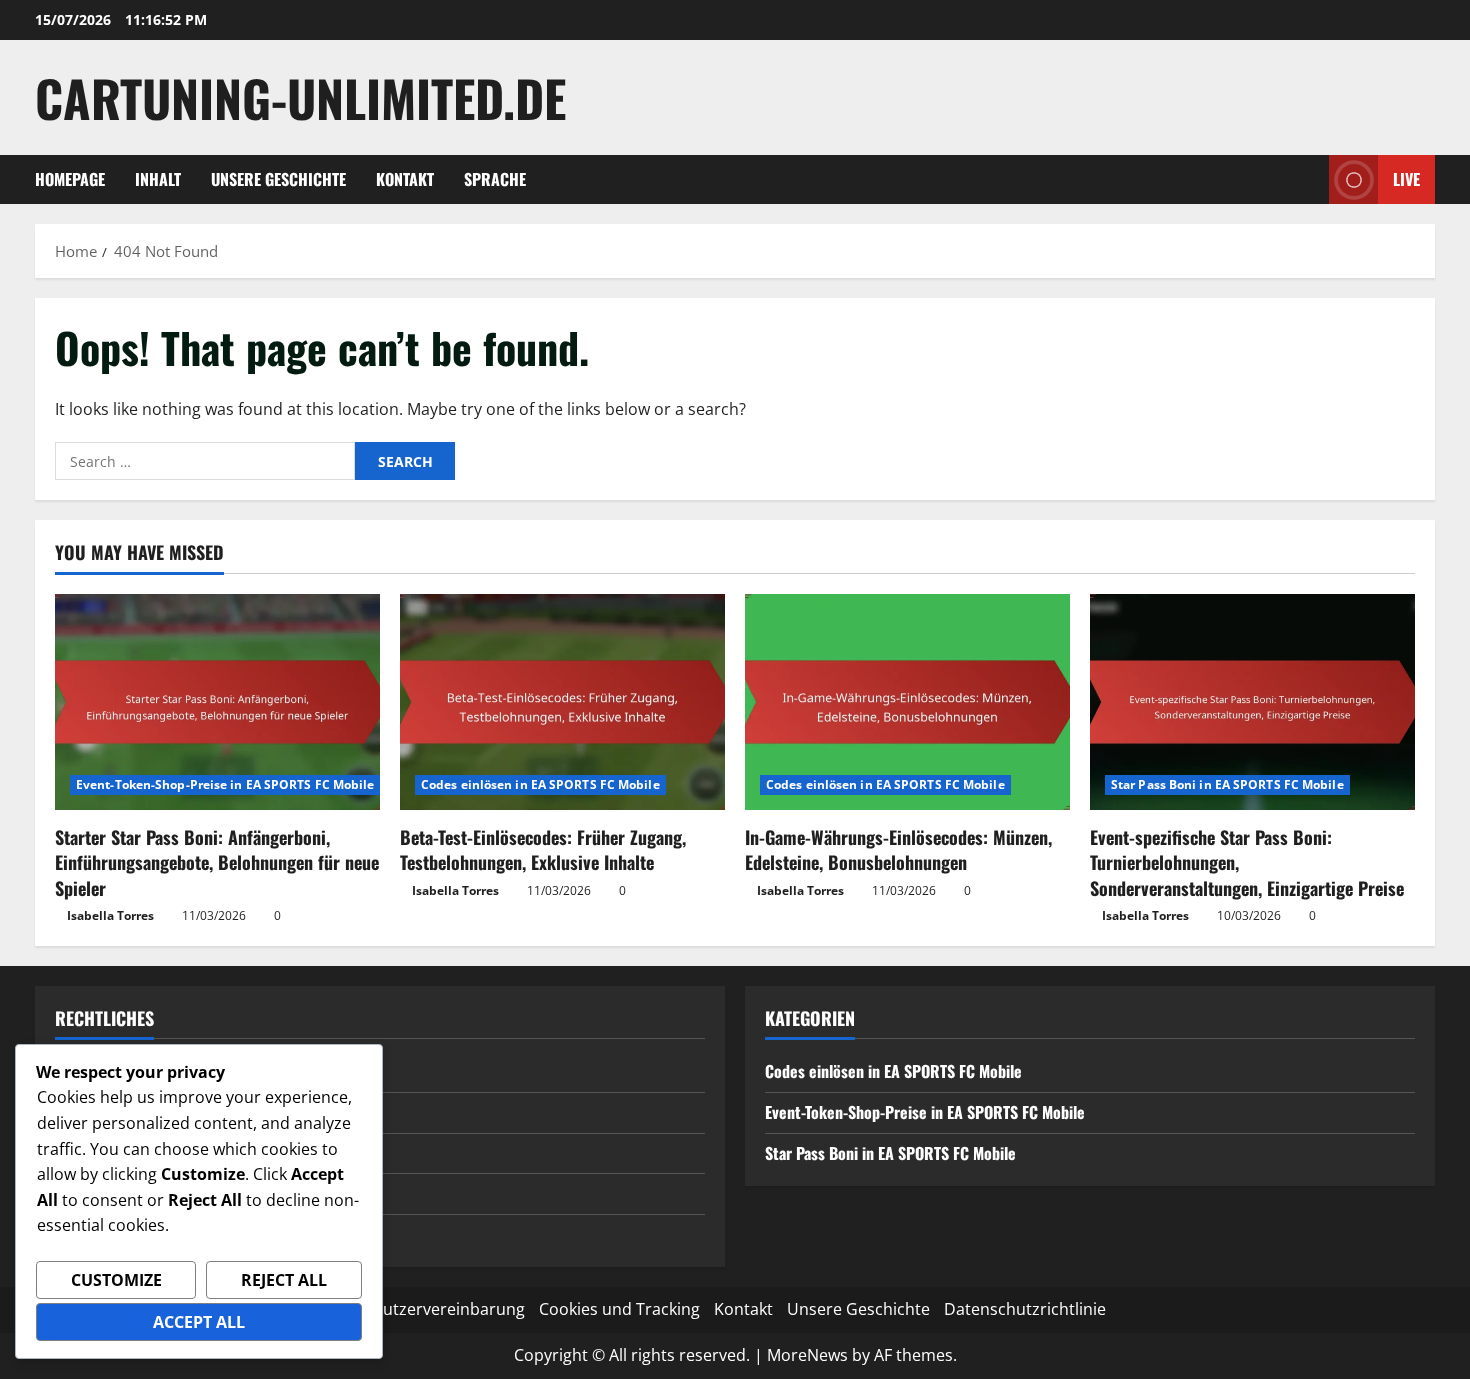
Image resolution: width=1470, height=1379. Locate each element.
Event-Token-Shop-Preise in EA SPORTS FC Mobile (225, 784)
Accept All (199, 1322)
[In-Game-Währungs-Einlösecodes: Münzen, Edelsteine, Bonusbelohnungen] (907, 702)
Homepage (70, 179)
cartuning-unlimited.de (300, 97)
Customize (116, 1280)
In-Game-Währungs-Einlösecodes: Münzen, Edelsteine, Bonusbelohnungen (898, 849)
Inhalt (158, 179)
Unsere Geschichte (278, 179)
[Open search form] (1308, 179)
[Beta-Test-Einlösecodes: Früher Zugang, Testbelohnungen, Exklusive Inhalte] (562, 702)
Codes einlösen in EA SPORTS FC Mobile (540, 784)
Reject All (284, 1280)
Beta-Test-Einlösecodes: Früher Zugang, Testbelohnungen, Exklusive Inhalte (543, 849)
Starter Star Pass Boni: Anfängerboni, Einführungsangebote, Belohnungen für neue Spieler (217, 862)
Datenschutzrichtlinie (1025, 1309)
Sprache (495, 179)
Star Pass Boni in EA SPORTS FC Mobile (1227, 784)
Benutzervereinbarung (439, 1309)
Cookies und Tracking (619, 1309)
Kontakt (405, 179)
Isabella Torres (110, 915)
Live (1406, 179)
